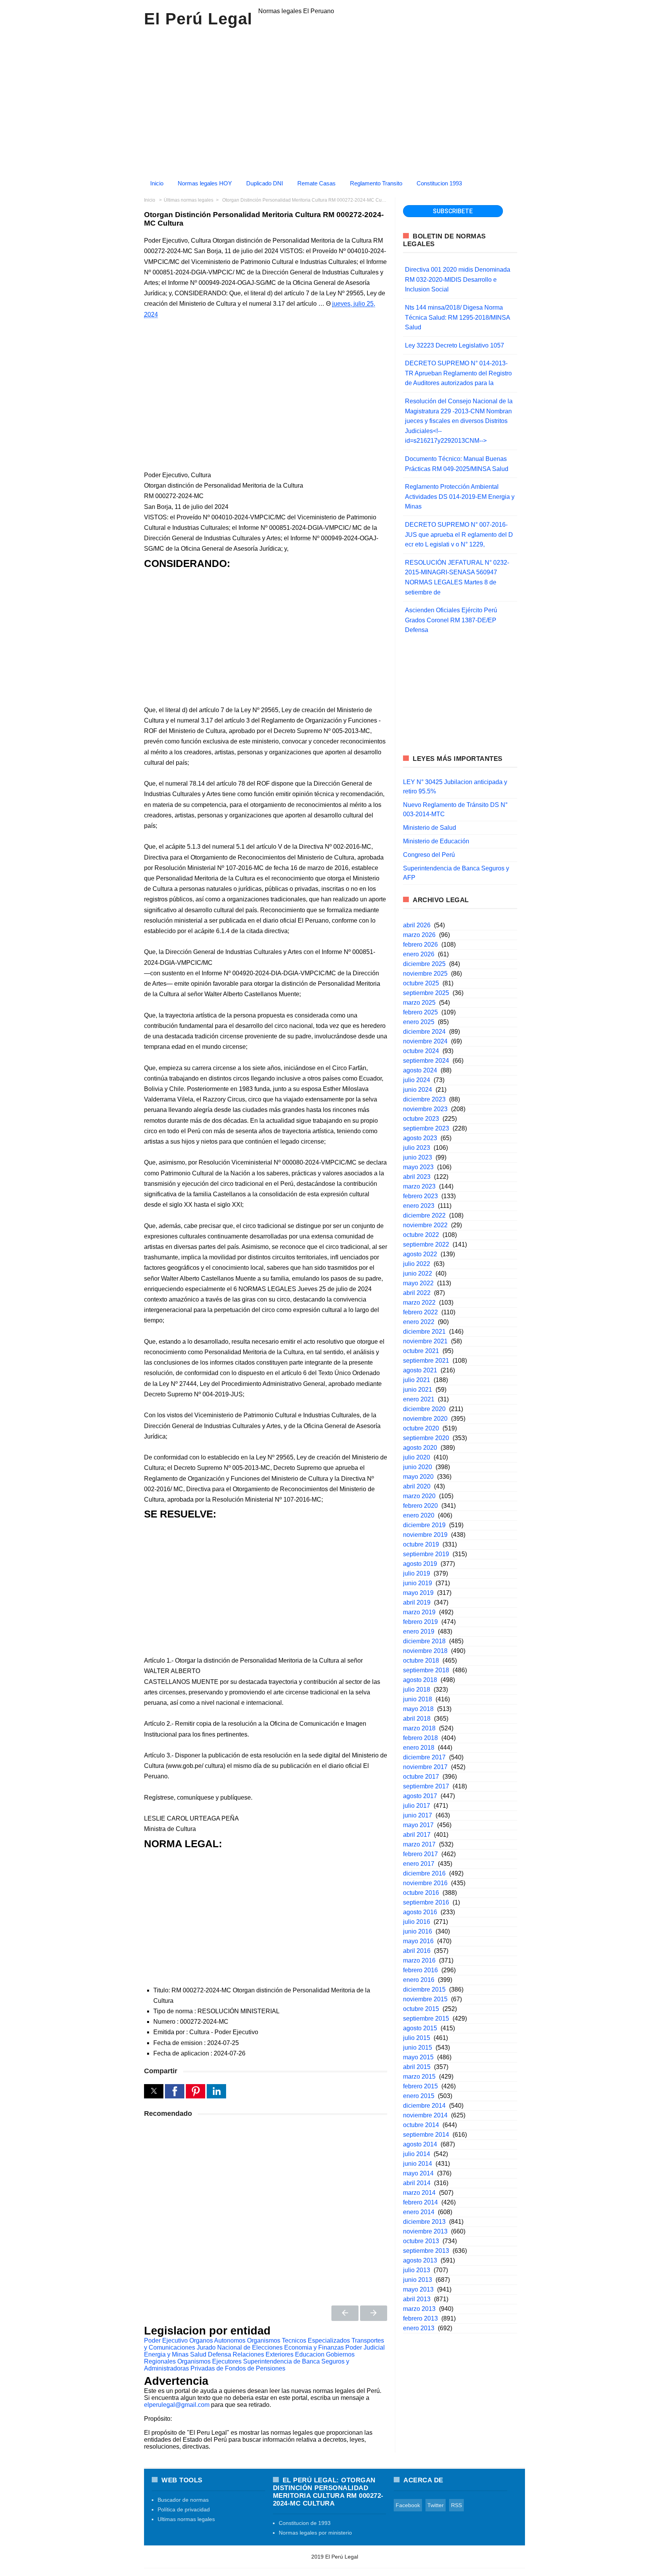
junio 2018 (418, 1699)
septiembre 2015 (426, 2018)
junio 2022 (418, 1273)
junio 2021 (418, 1390)
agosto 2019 (420, 1564)
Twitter (436, 2505)
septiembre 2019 (426, 1554)
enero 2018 (419, 1748)
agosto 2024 (420, 1070)
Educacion (310, 2354)
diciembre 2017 (424, 1757)
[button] (154, 2091)
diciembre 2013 (424, 2222)
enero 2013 (419, 2328)
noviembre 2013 (425, 2231)
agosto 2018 (420, 1680)
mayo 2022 (418, 1283)
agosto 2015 (420, 2028)
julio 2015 (417, 2038)
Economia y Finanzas (314, 2347)
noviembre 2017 (425, 1767)
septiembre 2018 (426, 1670)
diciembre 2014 (424, 2106)
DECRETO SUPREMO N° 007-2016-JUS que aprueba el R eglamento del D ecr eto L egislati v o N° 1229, (459, 534)
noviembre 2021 (425, 1341)
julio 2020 (417, 1457)
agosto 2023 (420, 1138)
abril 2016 (417, 1951)
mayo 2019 (418, 1593)
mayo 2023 (418, 1167)
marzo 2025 (419, 1003)
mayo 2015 (418, 2057)
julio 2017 (417, 1806)
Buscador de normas (183, 2500)
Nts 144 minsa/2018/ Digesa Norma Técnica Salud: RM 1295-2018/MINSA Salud (457, 317)
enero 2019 (419, 1631)
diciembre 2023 (424, 1099)
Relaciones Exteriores (263, 2354)
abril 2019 (417, 1602)
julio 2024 (417, 1080)
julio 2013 (417, 2270)
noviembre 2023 (425, 1109)
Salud (198, 2354)
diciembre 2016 (424, 1873)
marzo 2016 (419, 1960)
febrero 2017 (420, 1854)
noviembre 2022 (425, 1225)
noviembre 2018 (425, 1651)
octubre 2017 (421, 1777)
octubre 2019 (421, 1544)
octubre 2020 (421, 1428)
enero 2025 (419, 1022)
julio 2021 (417, 1380)
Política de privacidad (184, 2509)
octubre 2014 (421, 2125)
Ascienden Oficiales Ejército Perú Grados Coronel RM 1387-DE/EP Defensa (451, 620)
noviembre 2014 (425, 2115)
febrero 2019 (420, 1622)
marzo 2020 (419, 1496)
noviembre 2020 (425, 1419)
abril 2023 (417, 1177)
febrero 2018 (420, 1738)
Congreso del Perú (429, 855)
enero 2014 (419, 2212)
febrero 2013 (420, 2318)
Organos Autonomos (217, 2340)
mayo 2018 (418, 1709)
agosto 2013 (420, 2260)
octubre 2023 (421, 1119)
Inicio (157, 183)
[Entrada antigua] (374, 2313)
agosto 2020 (420, 1448)
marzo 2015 (419, 2077)
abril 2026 (417, 925)
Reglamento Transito (376, 183)
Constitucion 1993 (439, 183)
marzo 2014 (419, 2193)
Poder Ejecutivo (166, 2340)
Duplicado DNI (265, 183)
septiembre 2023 (426, 1128)
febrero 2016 (420, 1970)
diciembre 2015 (424, 1989)
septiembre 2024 (426, 1061)
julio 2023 (417, 1148)
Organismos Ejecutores (209, 2361)
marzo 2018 (419, 1728)
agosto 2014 (420, 2144)
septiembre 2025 (426, 993)
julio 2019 (417, 1573)
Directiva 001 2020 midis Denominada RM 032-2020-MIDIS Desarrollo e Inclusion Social (458, 279)
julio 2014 (417, 2154)
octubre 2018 (421, 1661)
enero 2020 (419, 1515)
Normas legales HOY (205, 183)
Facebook (408, 2505)
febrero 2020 (420, 1506)
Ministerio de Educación (436, 841)
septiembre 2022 (426, 1244)
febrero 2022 (420, 1312)
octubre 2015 (421, 2009)
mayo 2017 (418, 1825)
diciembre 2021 (424, 1332)
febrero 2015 (420, 2086)
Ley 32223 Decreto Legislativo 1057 (455, 345)
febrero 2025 (420, 1012)
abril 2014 (417, 2183)
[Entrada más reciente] (345, 2313)
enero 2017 (419, 1864)
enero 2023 (419, 1206)
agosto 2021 (420, 1370)
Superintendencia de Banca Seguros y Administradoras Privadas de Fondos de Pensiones (247, 2365)
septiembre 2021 (426, 1361)
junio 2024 (418, 1090)
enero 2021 (419, 1399)
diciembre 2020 (424, 1409)
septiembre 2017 (426, 1786)
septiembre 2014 (426, 2135)
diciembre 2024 (424, 1032)
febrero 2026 (420, 945)
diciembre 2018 (424, 1641)
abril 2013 (417, 2299)
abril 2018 (417, 1719)
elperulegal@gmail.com (177, 2405)
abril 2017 (417, 1835)
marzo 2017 (419, 1844)
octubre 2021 (421, 1351)
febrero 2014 (420, 2202)
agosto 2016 (420, 1912)
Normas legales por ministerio (315, 2533)
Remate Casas (316, 183)
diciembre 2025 (424, 964)
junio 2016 (418, 1931)
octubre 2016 (421, 1893)
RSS (456, 2505)
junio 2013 (418, 2280)
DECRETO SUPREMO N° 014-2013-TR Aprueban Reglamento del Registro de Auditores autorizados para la (458, 373)
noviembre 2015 (425, 1999)
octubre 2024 (421, 1051)
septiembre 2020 (426, 1438)
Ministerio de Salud (430, 828)
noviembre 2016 (425, 1883)
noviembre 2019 (425, 1535)
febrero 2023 (420, 1196)
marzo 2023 (419, 1186)
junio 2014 (418, 2164)
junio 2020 (418, 1467)
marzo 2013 (419, 2309)
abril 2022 (417, 1293)
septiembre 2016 (426, 1902)
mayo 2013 (418, 2289)
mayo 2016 (418, 1941)
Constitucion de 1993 (305, 2523)
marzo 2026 (419, 935)
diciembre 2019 (424, 1525)
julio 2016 (417, 1922)
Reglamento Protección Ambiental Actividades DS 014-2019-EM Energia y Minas (460, 497)
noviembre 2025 (425, 974)
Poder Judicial (365, 2347)
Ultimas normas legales (186, 2519)
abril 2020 (417, 1486)
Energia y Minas (166, 2354)
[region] (334, 100)
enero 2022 (419, 1322)
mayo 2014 (418, 2173)
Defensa (220, 2354)
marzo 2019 (419, 1612)
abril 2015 (417, 2067)
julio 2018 (417, 1690)
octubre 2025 (421, 983)
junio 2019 (418, 1583)
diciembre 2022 (424, 1215)
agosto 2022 (420, 1254)
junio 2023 (418, 1157)
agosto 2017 (420, 1796)
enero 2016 (419, 1980)
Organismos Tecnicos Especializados (298, 2340)
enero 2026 (419, 954)
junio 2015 (418, 2048)
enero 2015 (419, 2096)
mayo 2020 (418, 1477)
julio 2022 (417, 1264)
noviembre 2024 (425, 1041)
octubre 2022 (421, 1235)
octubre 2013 (421, 2241)
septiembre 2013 (426, 2251)
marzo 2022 (419, 1303)
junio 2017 (418, 1815)
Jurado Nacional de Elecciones (240, 2347)
